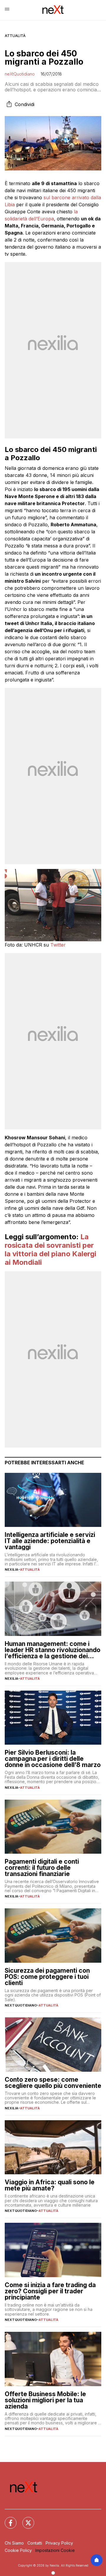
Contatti (35, 2543)
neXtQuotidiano (20, 74)
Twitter (58, 945)
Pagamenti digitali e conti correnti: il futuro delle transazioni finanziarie (42, 1868)
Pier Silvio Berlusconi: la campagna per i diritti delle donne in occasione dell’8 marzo (53, 1759)
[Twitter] (25, 2519)
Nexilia (11, 1570)
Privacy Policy (59, 2543)
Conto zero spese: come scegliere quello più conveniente (53, 2083)
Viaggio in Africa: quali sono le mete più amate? (50, 2185)
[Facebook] (7, 2519)
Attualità (15, 36)
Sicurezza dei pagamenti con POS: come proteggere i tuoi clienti (47, 1977)
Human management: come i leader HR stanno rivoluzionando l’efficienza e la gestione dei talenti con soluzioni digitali (53, 1650)
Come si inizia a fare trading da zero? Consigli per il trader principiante (50, 2291)
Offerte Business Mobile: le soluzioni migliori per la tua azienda (45, 2400)
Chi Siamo (14, 2543)
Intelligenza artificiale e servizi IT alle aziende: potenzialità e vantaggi (50, 1541)
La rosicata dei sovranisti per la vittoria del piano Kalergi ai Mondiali (50, 1249)
